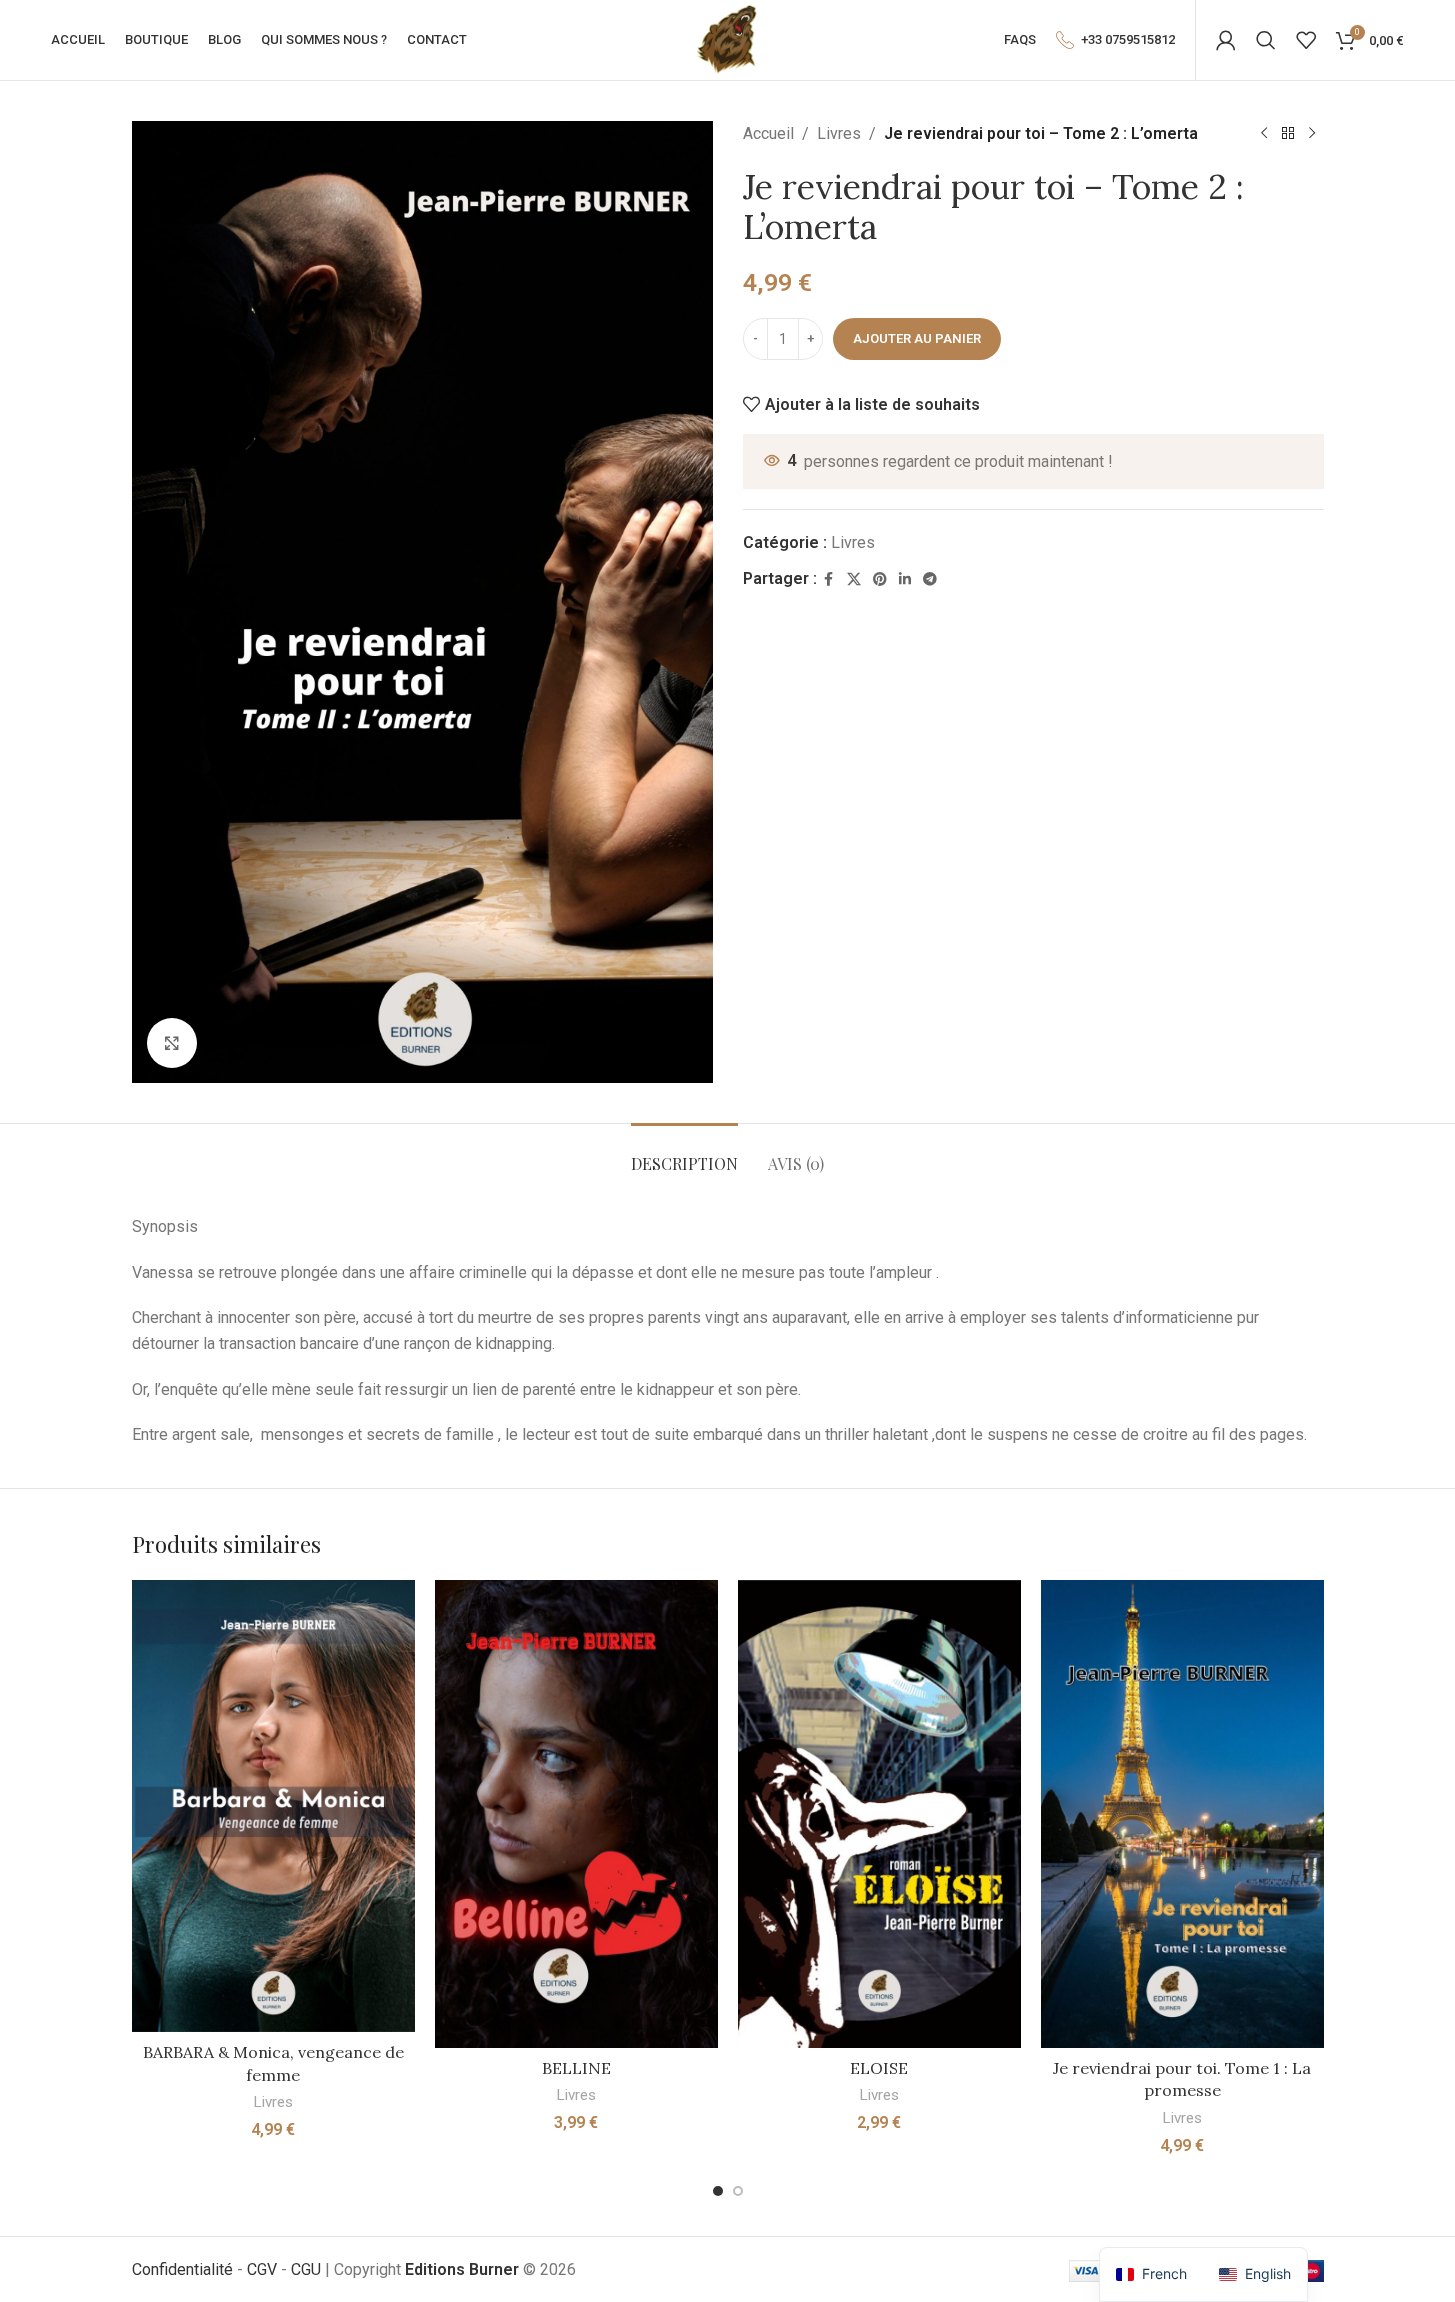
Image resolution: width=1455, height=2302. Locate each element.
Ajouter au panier (917, 338)
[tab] (684, 1153)
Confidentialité (182, 2269)
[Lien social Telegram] (930, 579)
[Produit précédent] (1264, 134)
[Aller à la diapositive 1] (718, 2191)
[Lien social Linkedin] (905, 579)
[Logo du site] (727, 38)
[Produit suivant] (1312, 134)
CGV (262, 2269)
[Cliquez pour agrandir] (172, 1043)
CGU (306, 2269)
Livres (839, 133)
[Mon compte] (1226, 40)
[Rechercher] (1266, 40)
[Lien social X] (854, 579)
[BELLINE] (576, 1814)
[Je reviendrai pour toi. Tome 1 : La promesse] (1182, 1814)
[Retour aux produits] (1288, 134)
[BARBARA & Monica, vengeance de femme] (273, 1806)
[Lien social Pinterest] (880, 579)
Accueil (768, 133)
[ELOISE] (879, 1814)
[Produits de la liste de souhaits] (1306, 40)
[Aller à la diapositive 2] (738, 2191)
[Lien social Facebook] (829, 579)
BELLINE (576, 2068)
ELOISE (879, 2068)
